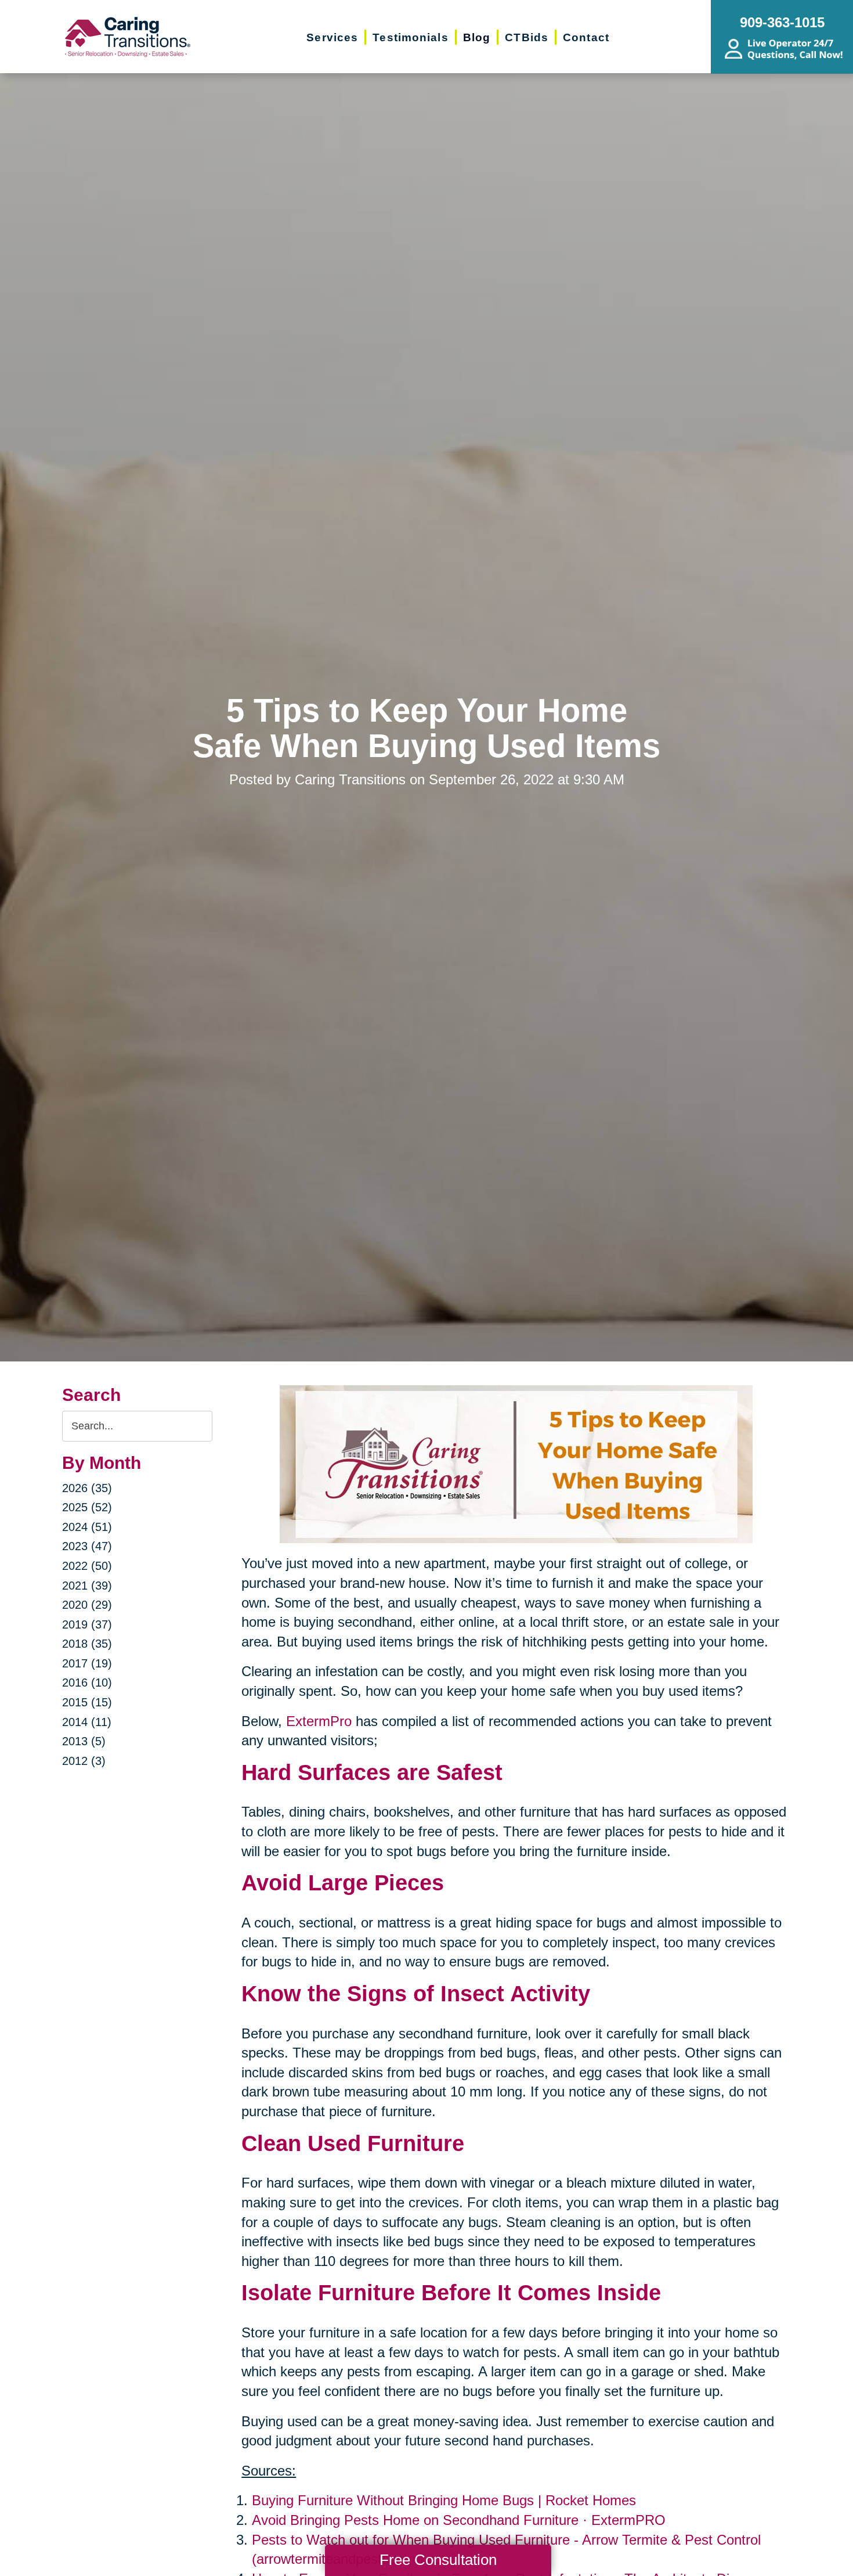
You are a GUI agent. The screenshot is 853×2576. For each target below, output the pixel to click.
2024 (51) (87, 1527)
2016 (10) (87, 1682)
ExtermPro (319, 1721)
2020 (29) (87, 1605)
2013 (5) (84, 1741)
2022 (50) (87, 1566)
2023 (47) (87, 1546)
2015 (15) (87, 1702)
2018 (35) (87, 1644)
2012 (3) (84, 1761)
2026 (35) (87, 1488)
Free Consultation (438, 2560)
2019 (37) (87, 1624)
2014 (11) (87, 1722)
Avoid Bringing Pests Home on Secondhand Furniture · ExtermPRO (459, 2520)
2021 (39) (87, 1586)
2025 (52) (87, 1507)
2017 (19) (87, 1663)
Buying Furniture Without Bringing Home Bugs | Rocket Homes (444, 2500)
